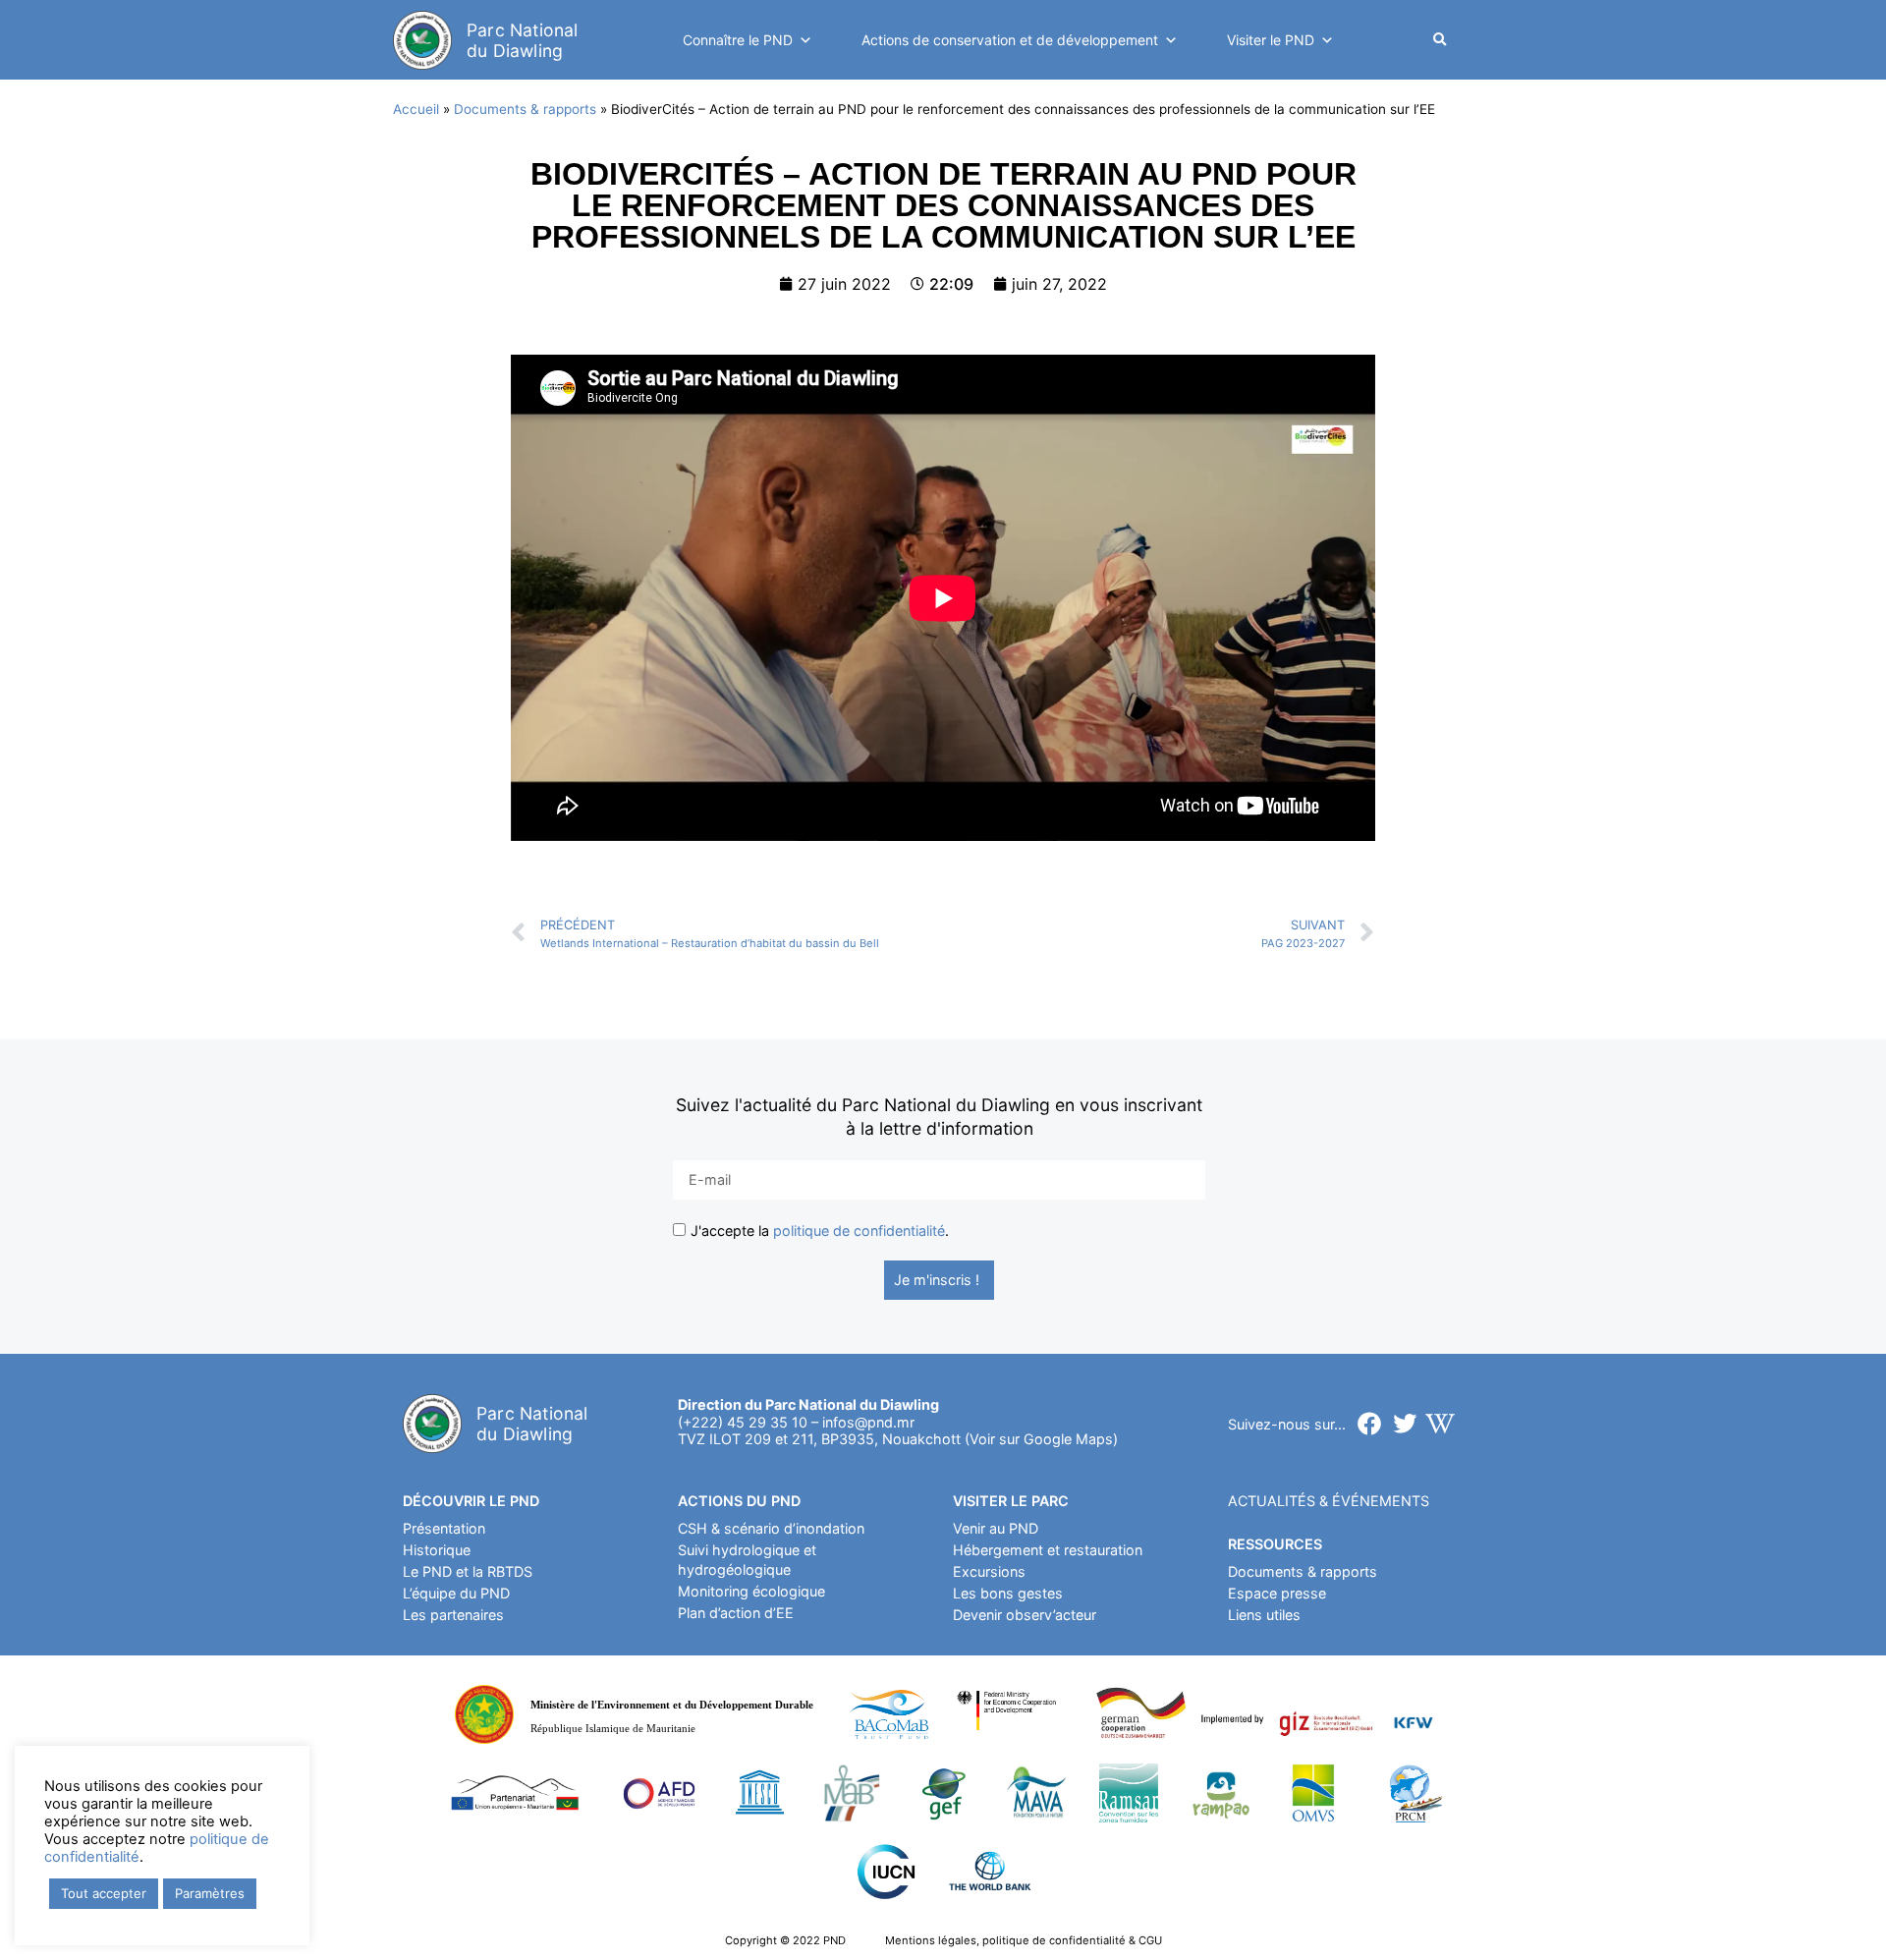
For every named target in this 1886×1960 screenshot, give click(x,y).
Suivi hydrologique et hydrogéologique (747, 1560)
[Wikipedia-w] (1440, 1424)
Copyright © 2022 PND (785, 1940)
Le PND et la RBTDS (468, 1571)
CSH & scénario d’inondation (771, 1528)
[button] (1440, 41)
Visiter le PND (1271, 40)
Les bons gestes (1008, 1593)
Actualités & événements (1329, 1501)
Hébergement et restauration (1048, 1550)
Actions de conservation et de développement (1010, 40)
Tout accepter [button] (104, 1893)
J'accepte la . (820, 1232)
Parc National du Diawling (523, 40)
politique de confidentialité (859, 1232)
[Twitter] (1405, 1424)
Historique (437, 1550)
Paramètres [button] (210, 1893)
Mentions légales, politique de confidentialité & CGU (1024, 1940)
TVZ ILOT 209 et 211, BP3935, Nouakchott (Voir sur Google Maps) (898, 1439)
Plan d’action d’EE (736, 1613)
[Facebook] (1369, 1424)
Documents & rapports (525, 109)
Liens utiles (1264, 1615)
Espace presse (1277, 1593)
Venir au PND (996, 1528)
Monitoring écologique (751, 1591)
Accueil (416, 109)
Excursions (989, 1571)
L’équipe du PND (456, 1593)
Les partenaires (453, 1615)
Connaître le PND (738, 40)
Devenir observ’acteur (1025, 1615)
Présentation (444, 1528)
